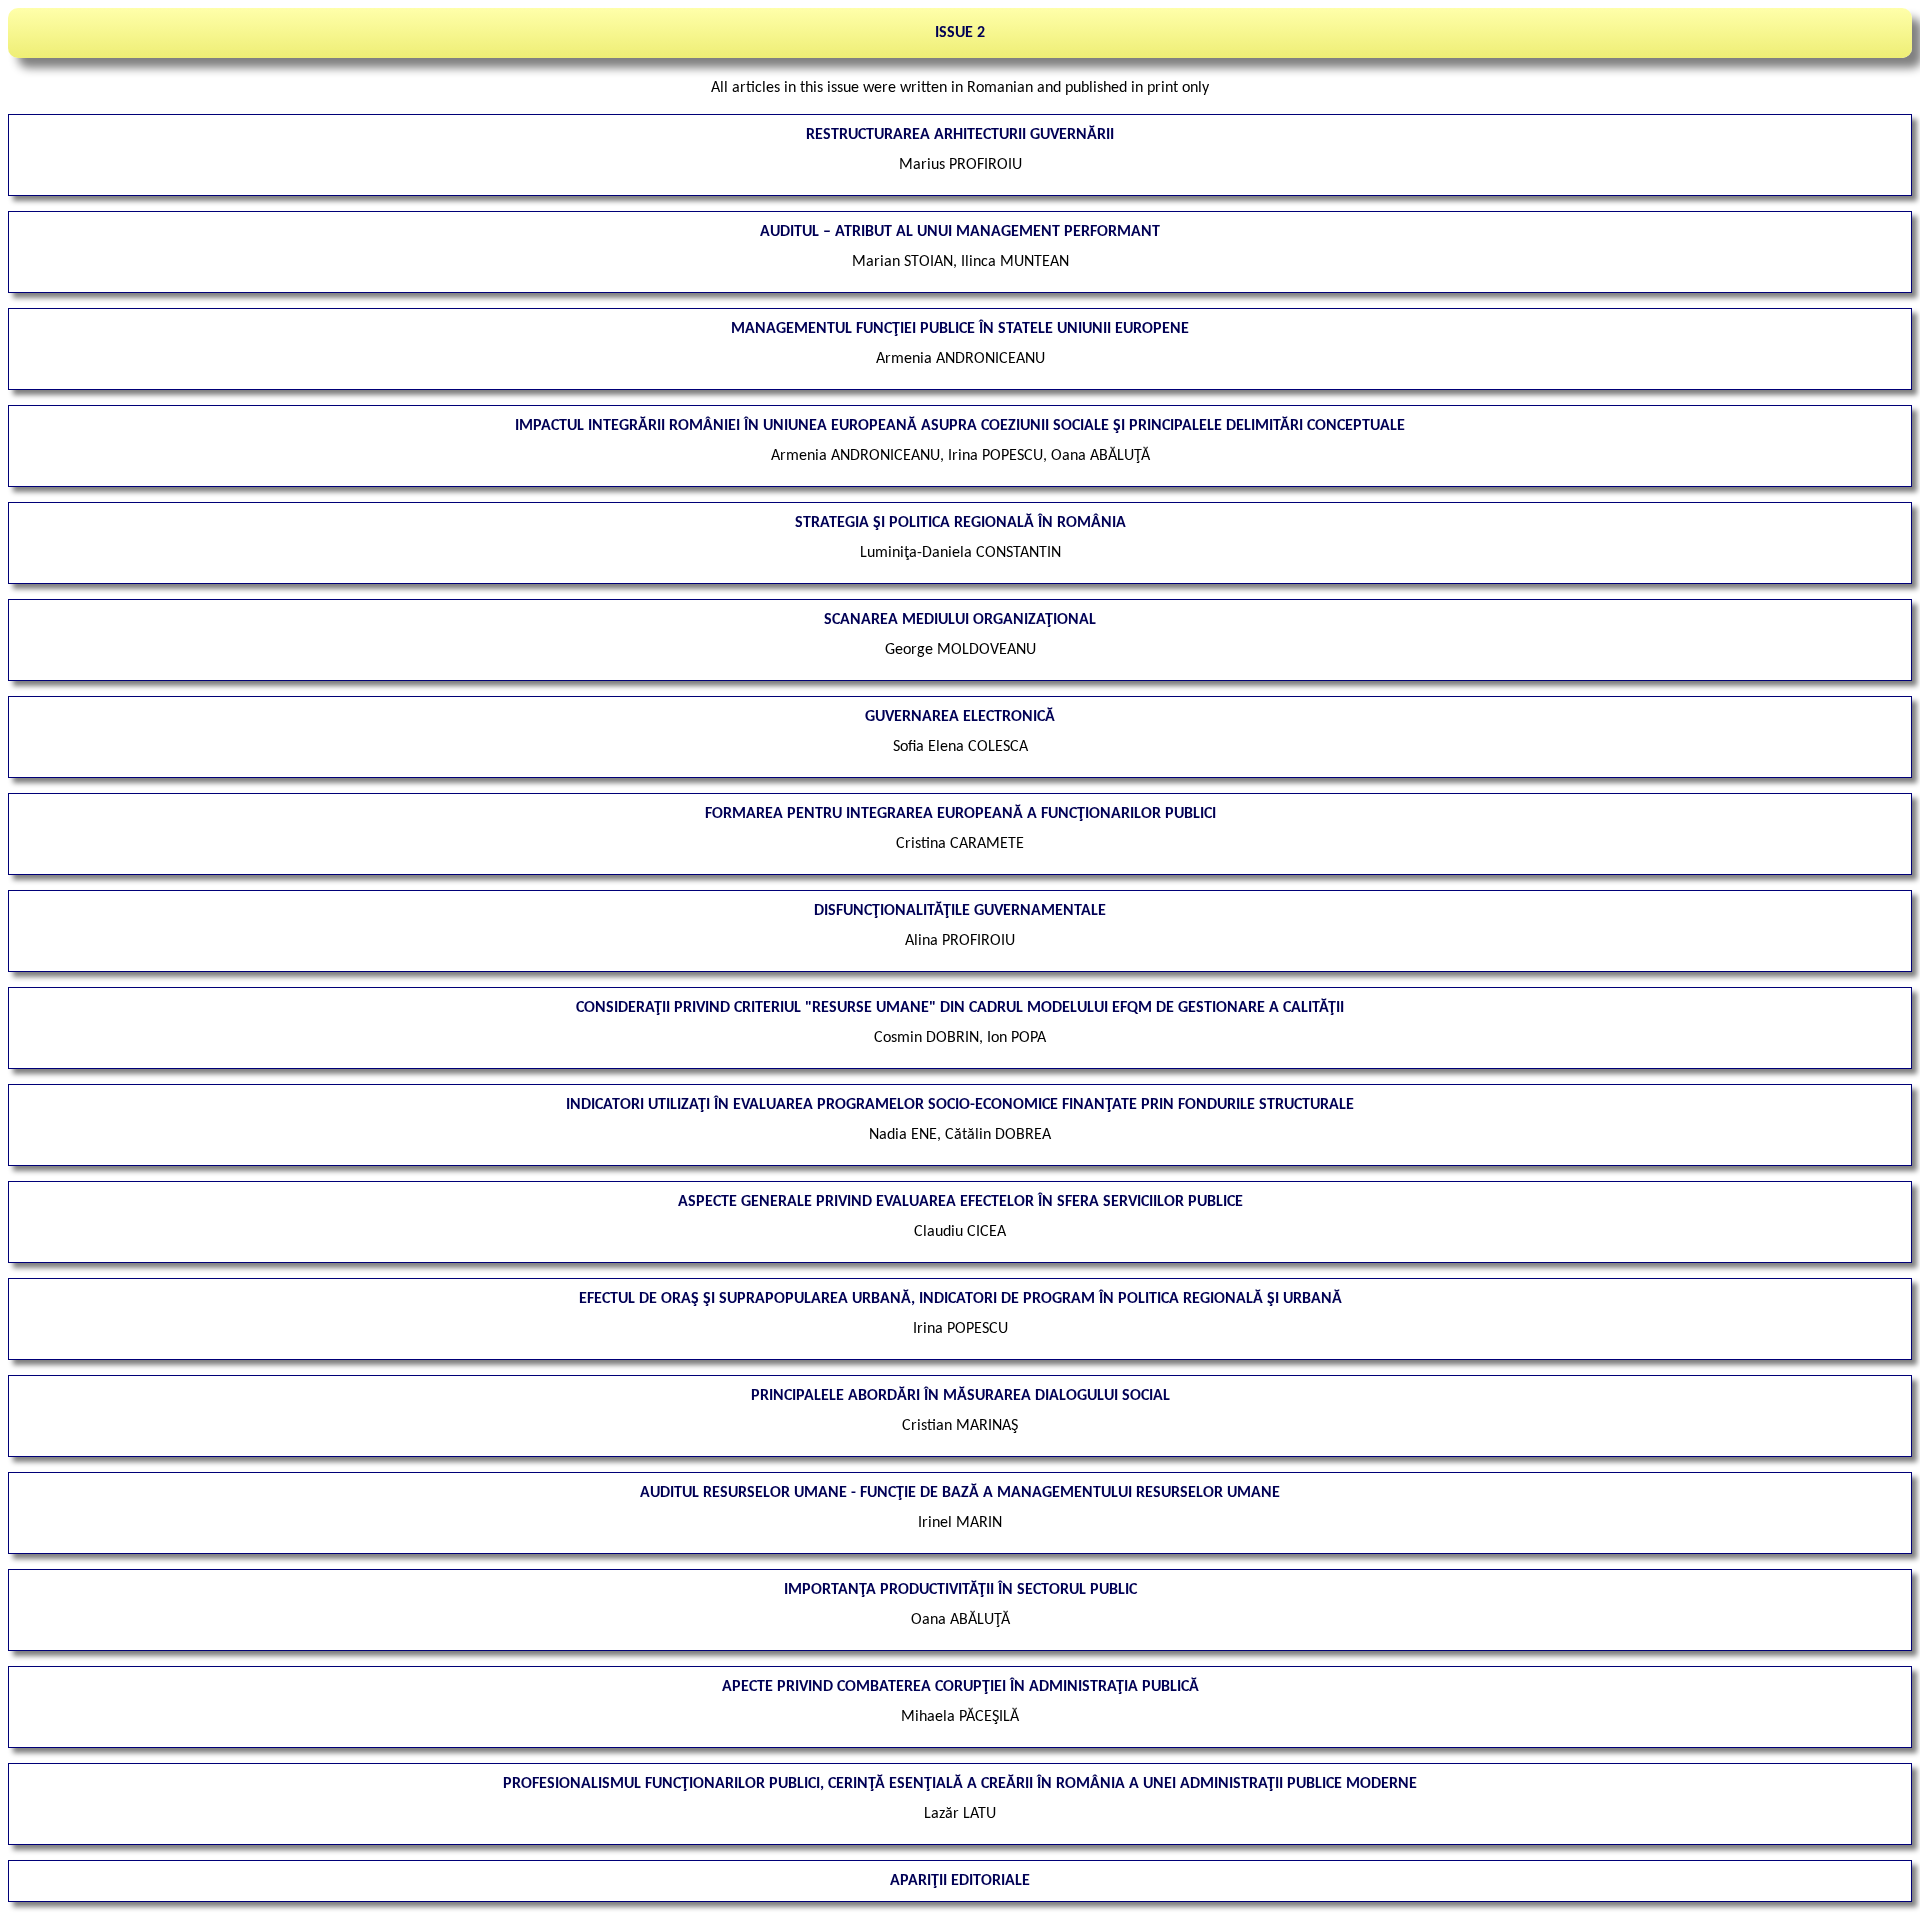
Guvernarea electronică (960, 717)
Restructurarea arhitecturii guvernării (960, 135)
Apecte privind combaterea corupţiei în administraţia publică (960, 1687)
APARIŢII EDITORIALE (960, 1881)
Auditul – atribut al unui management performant (960, 232)
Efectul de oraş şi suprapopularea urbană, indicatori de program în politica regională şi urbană (960, 1299)
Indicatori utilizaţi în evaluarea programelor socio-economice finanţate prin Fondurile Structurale (960, 1105)
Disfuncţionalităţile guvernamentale (960, 911)
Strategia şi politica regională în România (960, 523)
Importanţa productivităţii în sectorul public (960, 1590)
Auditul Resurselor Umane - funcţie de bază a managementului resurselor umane (960, 1493)
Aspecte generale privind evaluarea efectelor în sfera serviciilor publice (960, 1202)
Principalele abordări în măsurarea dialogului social (960, 1396)
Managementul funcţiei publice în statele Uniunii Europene (960, 329)
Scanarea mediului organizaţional (960, 620)
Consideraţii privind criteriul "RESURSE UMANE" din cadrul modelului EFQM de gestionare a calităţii (960, 1008)
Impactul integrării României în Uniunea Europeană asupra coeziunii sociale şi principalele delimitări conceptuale (960, 426)
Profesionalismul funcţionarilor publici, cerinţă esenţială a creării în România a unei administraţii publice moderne (960, 1784)
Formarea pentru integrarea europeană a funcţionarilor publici (960, 814)
